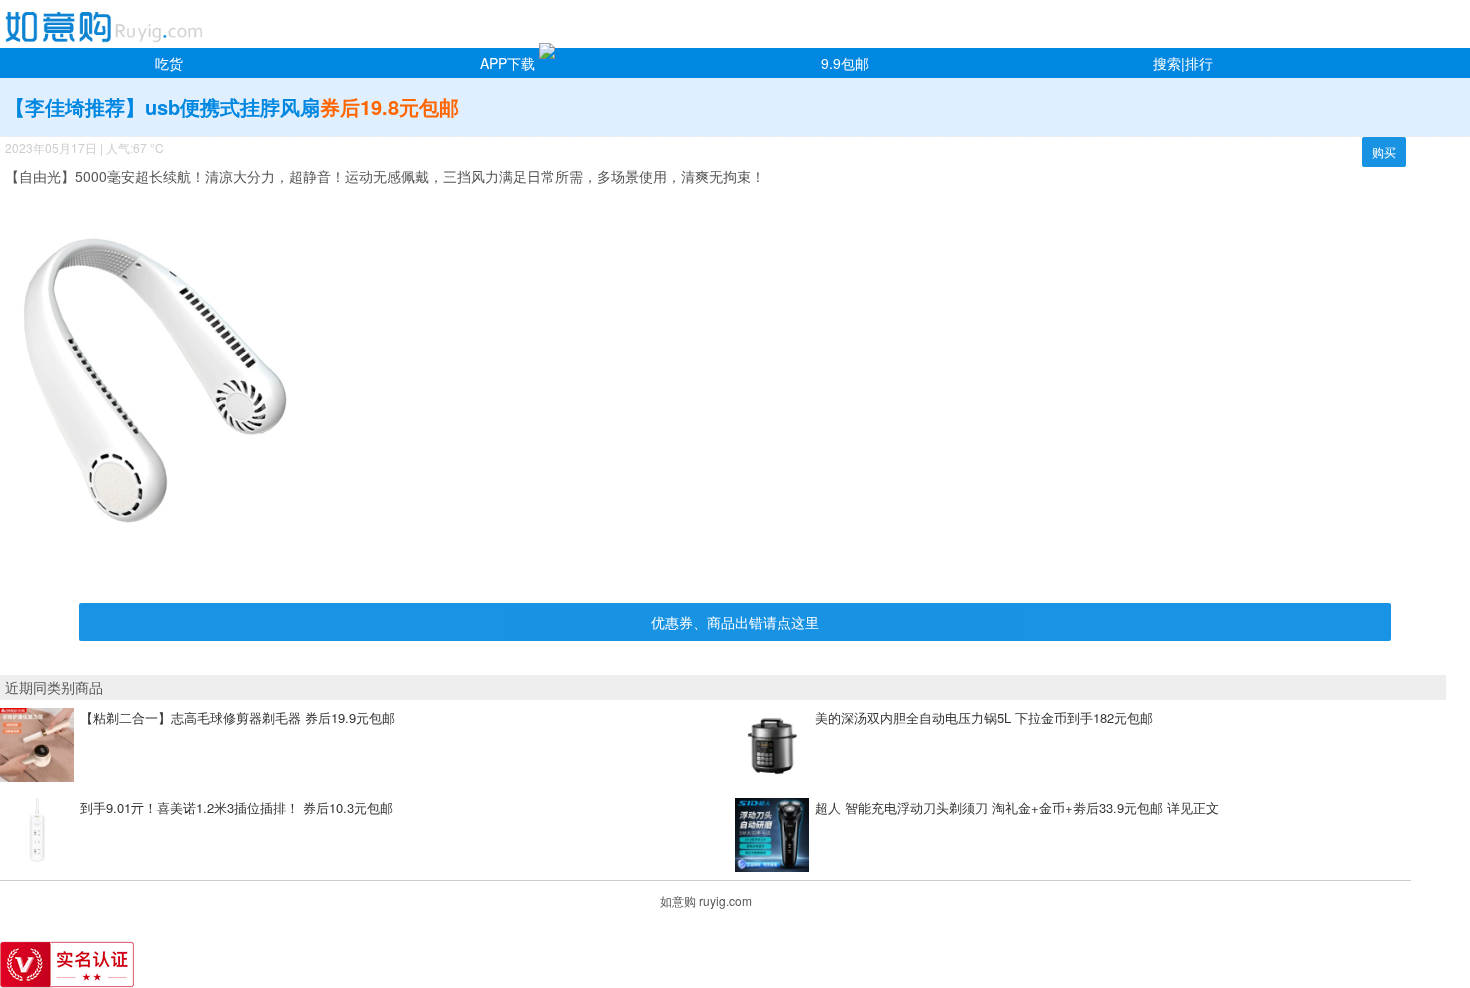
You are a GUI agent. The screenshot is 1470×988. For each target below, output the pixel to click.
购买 (1384, 151)
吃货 (169, 63)
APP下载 (507, 63)
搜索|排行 (1183, 63)
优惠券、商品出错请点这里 (735, 622)
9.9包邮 (845, 63)
